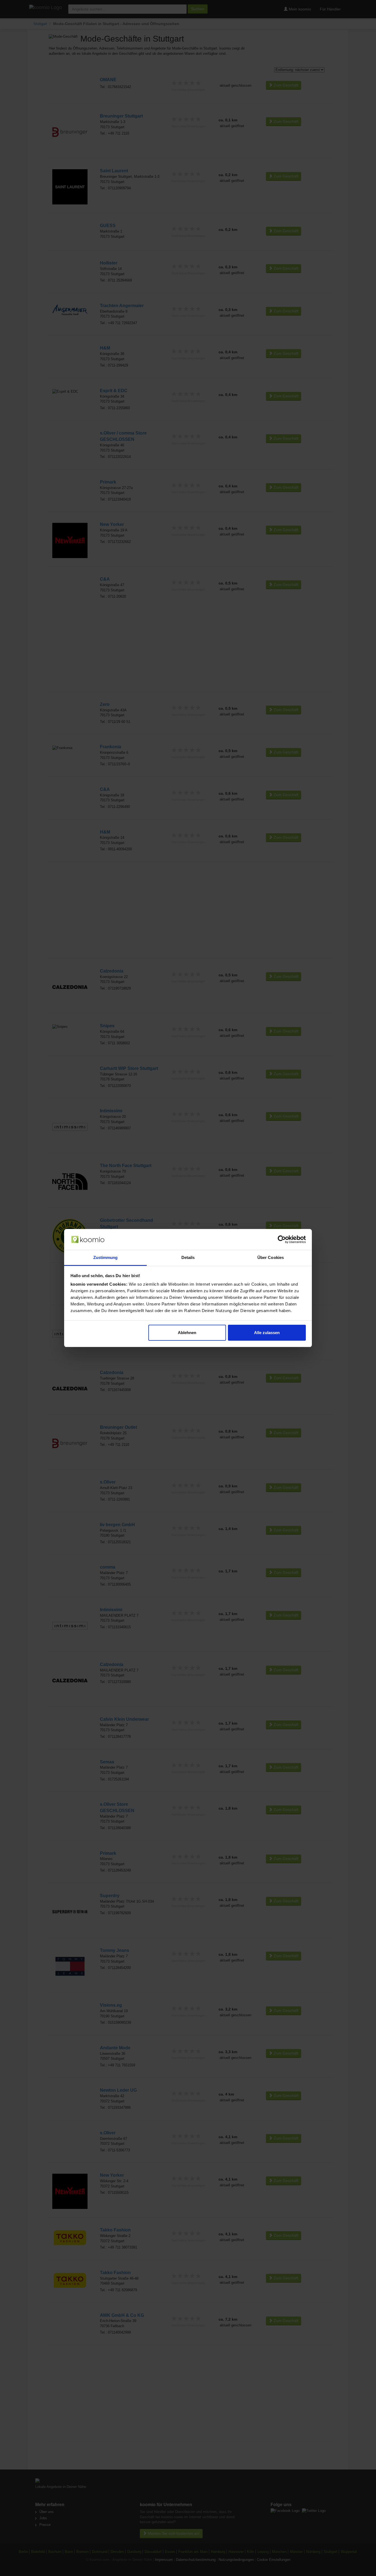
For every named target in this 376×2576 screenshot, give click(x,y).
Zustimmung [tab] (106, 1257)
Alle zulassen (267, 1333)
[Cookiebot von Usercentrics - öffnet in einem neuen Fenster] (282, 1239)
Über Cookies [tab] (271, 1257)
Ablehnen (187, 1333)
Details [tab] (188, 1257)
